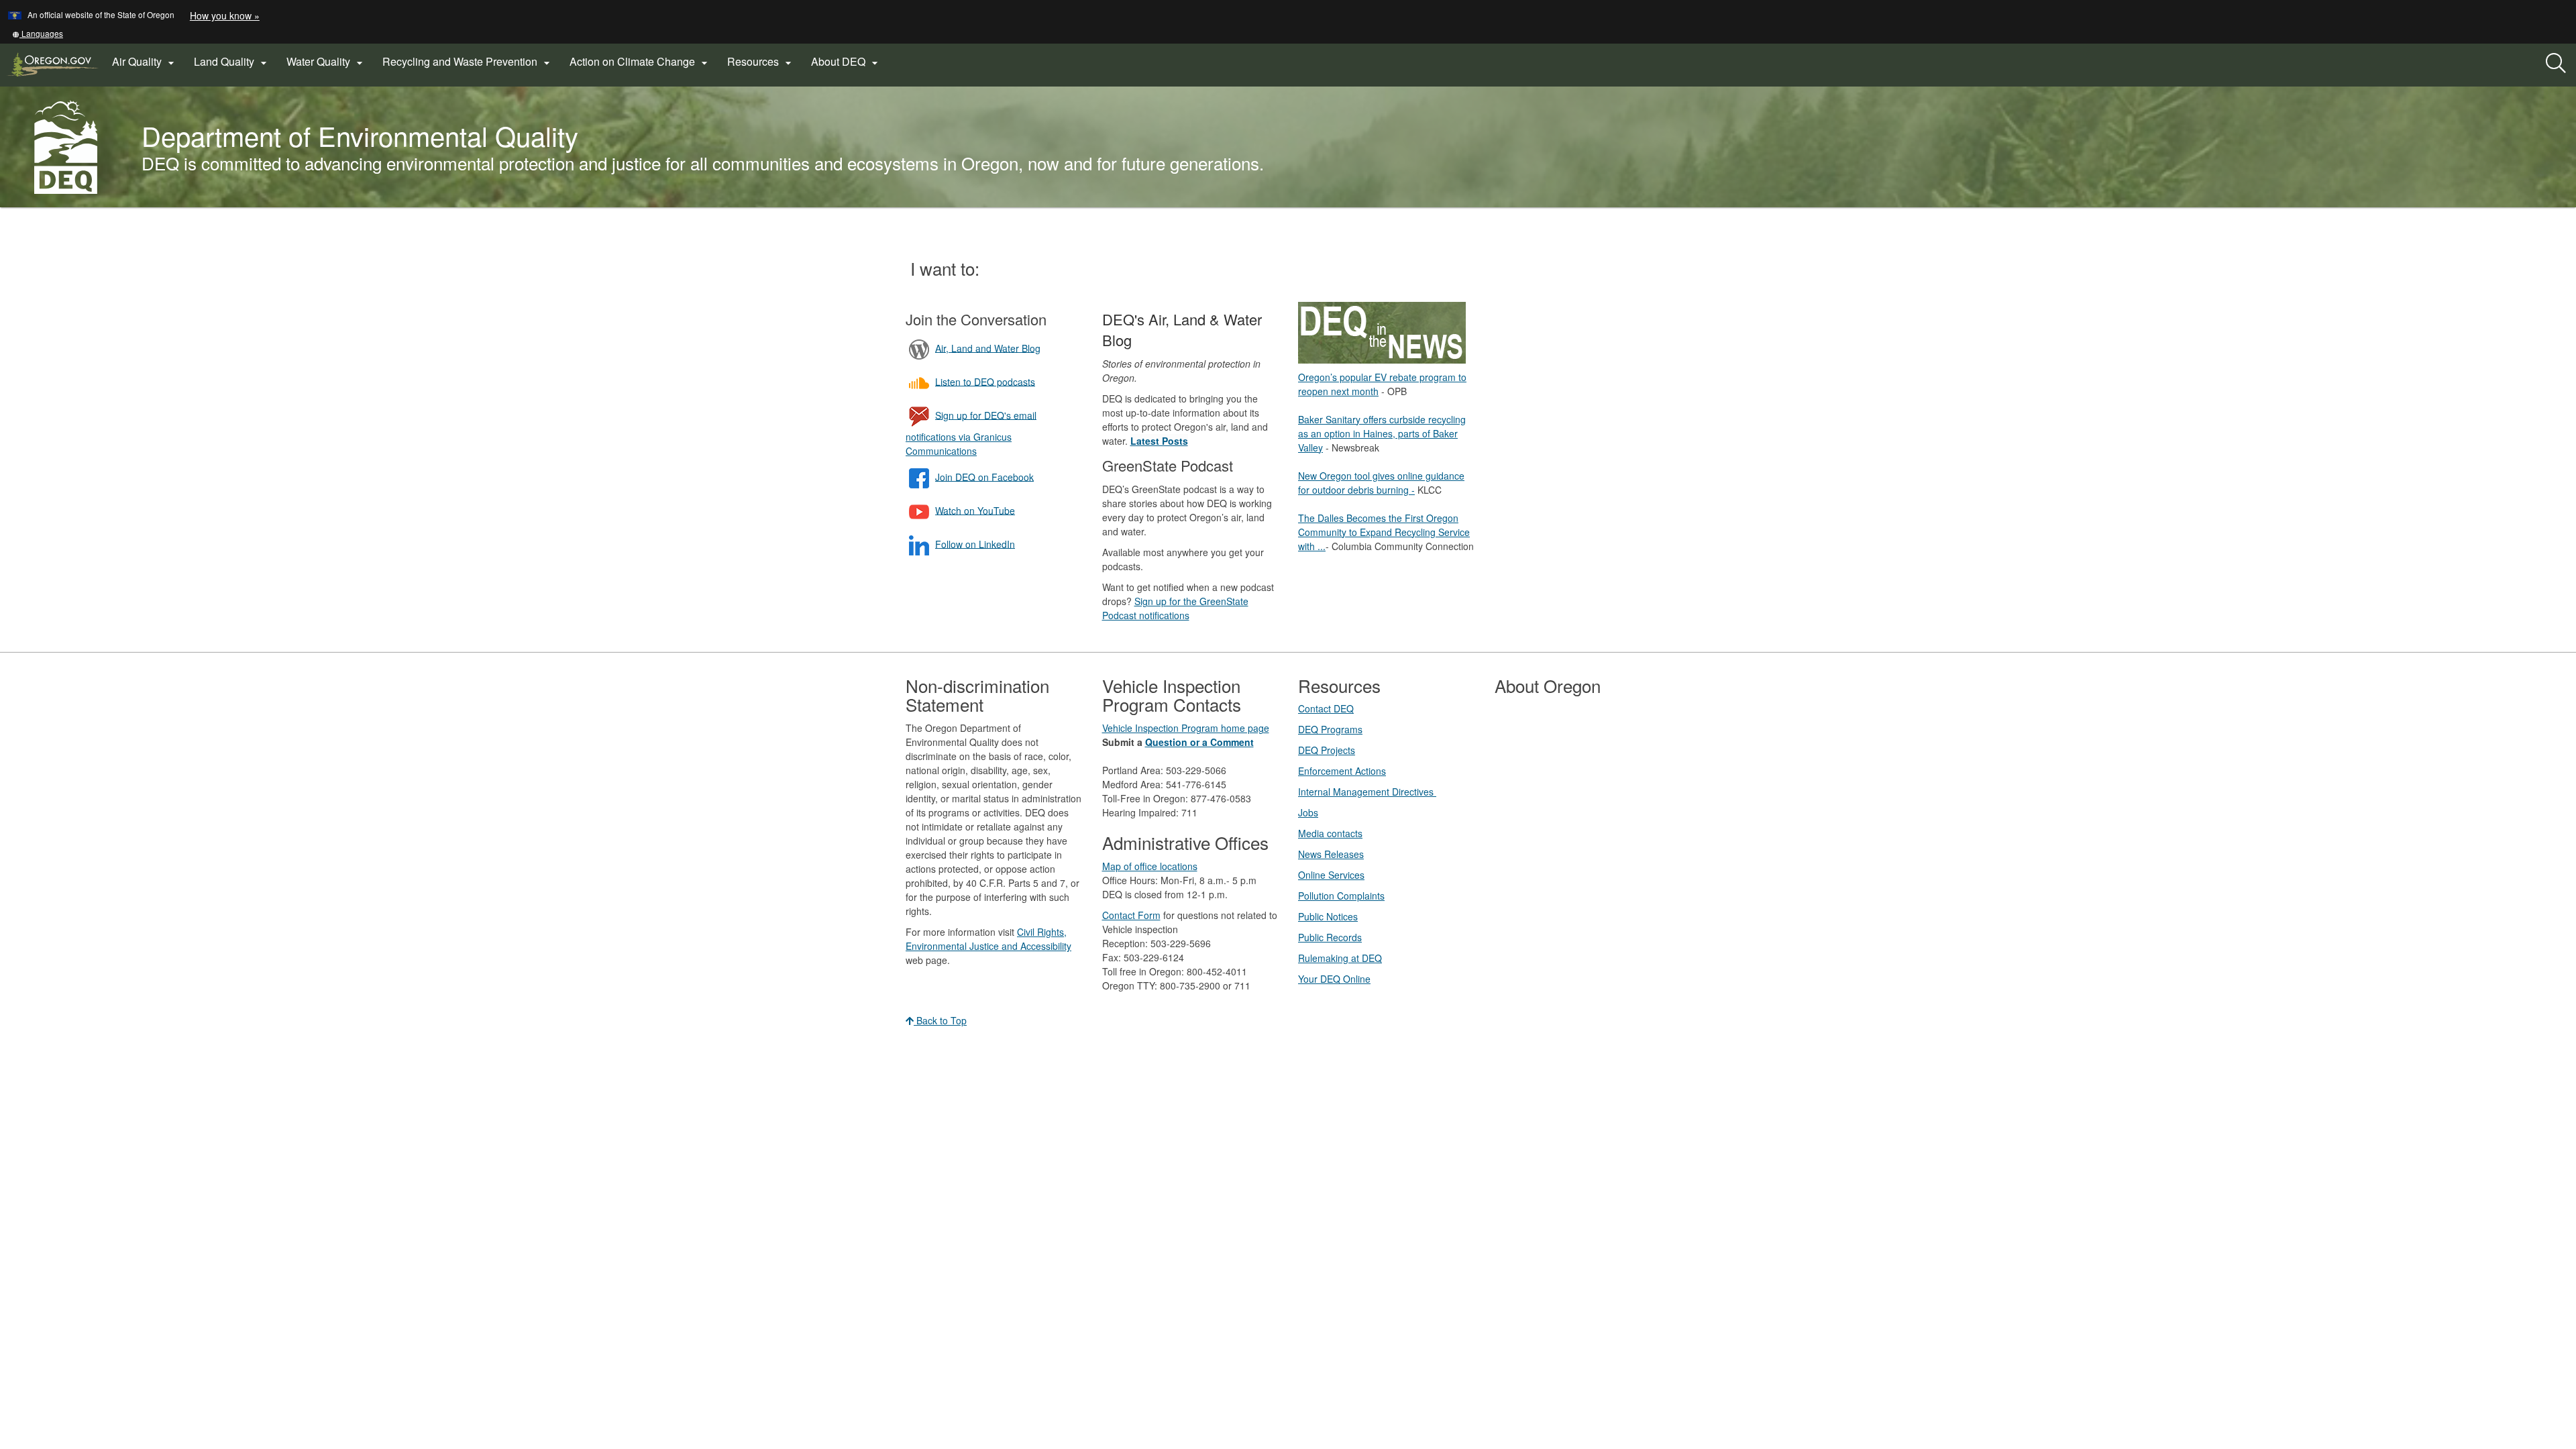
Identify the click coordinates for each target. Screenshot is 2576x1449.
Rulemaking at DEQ (1340, 958)
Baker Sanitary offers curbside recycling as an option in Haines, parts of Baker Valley (1382, 433)
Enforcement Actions (1342, 771)
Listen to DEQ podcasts (985, 381)
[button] (38, 33)
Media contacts (1330, 833)
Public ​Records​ (1330, 937)
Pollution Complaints (1341, 896)
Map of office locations (1150, 866)
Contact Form (1131, 915)
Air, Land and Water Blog (988, 347)
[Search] (2556, 64)
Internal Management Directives (1367, 792)
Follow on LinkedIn (975, 543)
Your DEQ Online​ (1334, 979)
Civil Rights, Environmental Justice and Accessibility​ (988, 939)
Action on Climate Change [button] (640, 62)
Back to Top (940, 1020)
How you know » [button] (225, 15)
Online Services (1331, 875)
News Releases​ (1331, 854)
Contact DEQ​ (1326, 708)
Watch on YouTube (975, 510)
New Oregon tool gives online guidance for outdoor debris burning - (1381, 483)
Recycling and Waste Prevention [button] (468, 62)
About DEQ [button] (846, 62)
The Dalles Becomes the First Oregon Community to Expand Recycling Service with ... (1384, 532)
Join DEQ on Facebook (984, 476)
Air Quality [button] (145, 62)
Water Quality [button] (326, 62)
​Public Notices (1328, 916)
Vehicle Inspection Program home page (1186, 728)
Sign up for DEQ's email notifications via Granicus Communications (971, 432)
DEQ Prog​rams (1330, 729)
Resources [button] (761, 62)
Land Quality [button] (232, 62)
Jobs (1308, 812)
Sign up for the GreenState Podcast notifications (1175, 608)
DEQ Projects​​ (1327, 750)
